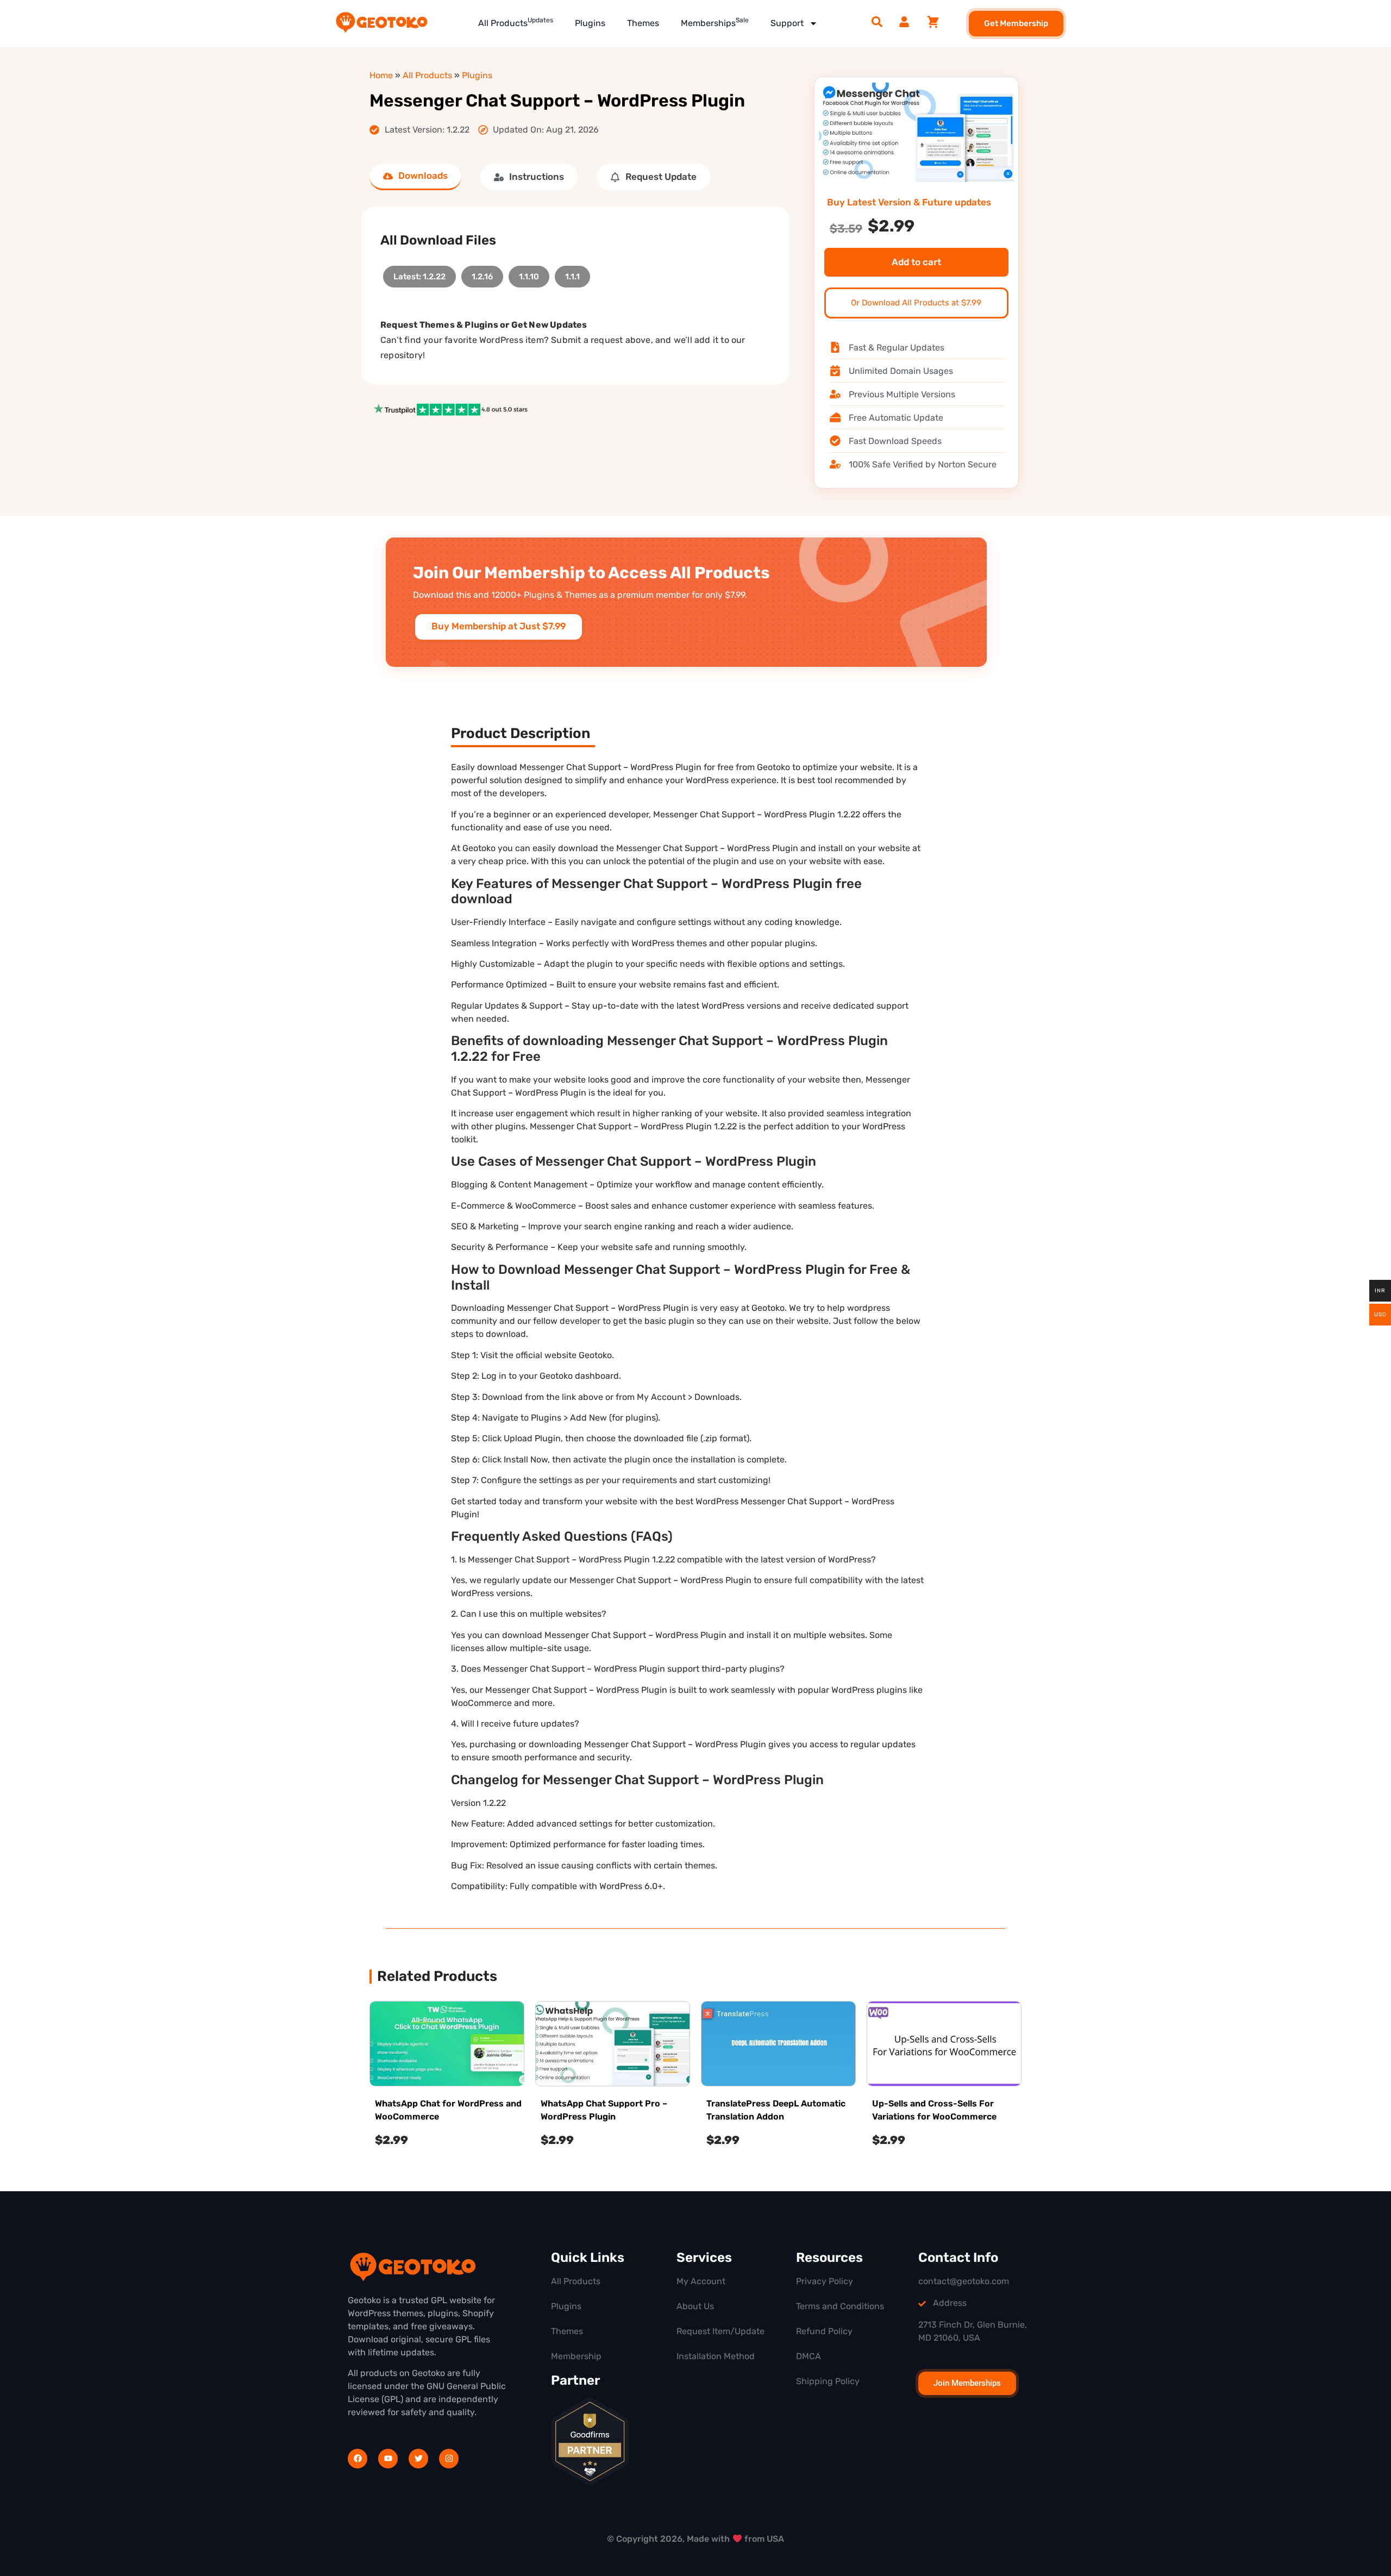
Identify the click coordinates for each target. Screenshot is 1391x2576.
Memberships (715, 22)
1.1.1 (572, 274)
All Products (516, 22)
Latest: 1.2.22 (419, 274)
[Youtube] (388, 2459)
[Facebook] (358, 2459)
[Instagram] (449, 2459)
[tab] (415, 177)
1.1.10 (529, 274)
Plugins (590, 23)
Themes (643, 23)
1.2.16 (482, 274)
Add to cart (916, 262)
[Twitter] (418, 2459)
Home (381, 75)
